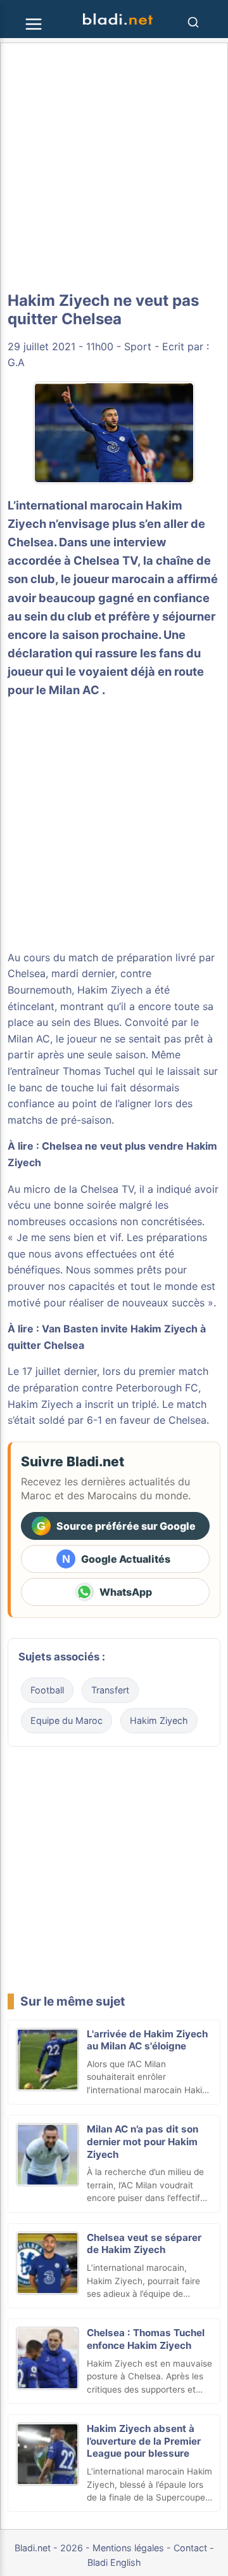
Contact (190, 2548)
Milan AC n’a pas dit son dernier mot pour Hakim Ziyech (142, 2142)
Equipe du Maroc (66, 1720)
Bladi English (114, 2562)
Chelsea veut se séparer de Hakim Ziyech (144, 2244)
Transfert (110, 1690)
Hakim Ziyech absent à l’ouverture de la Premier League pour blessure (144, 2441)
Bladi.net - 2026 (49, 2548)
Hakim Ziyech (110, 990)
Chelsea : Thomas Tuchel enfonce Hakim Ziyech (146, 2339)
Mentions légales (128, 2548)
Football (47, 1690)
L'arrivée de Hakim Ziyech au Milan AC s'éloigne (147, 2040)
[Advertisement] (114, 168)
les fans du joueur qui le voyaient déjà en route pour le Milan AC (106, 671)
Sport (138, 346)
